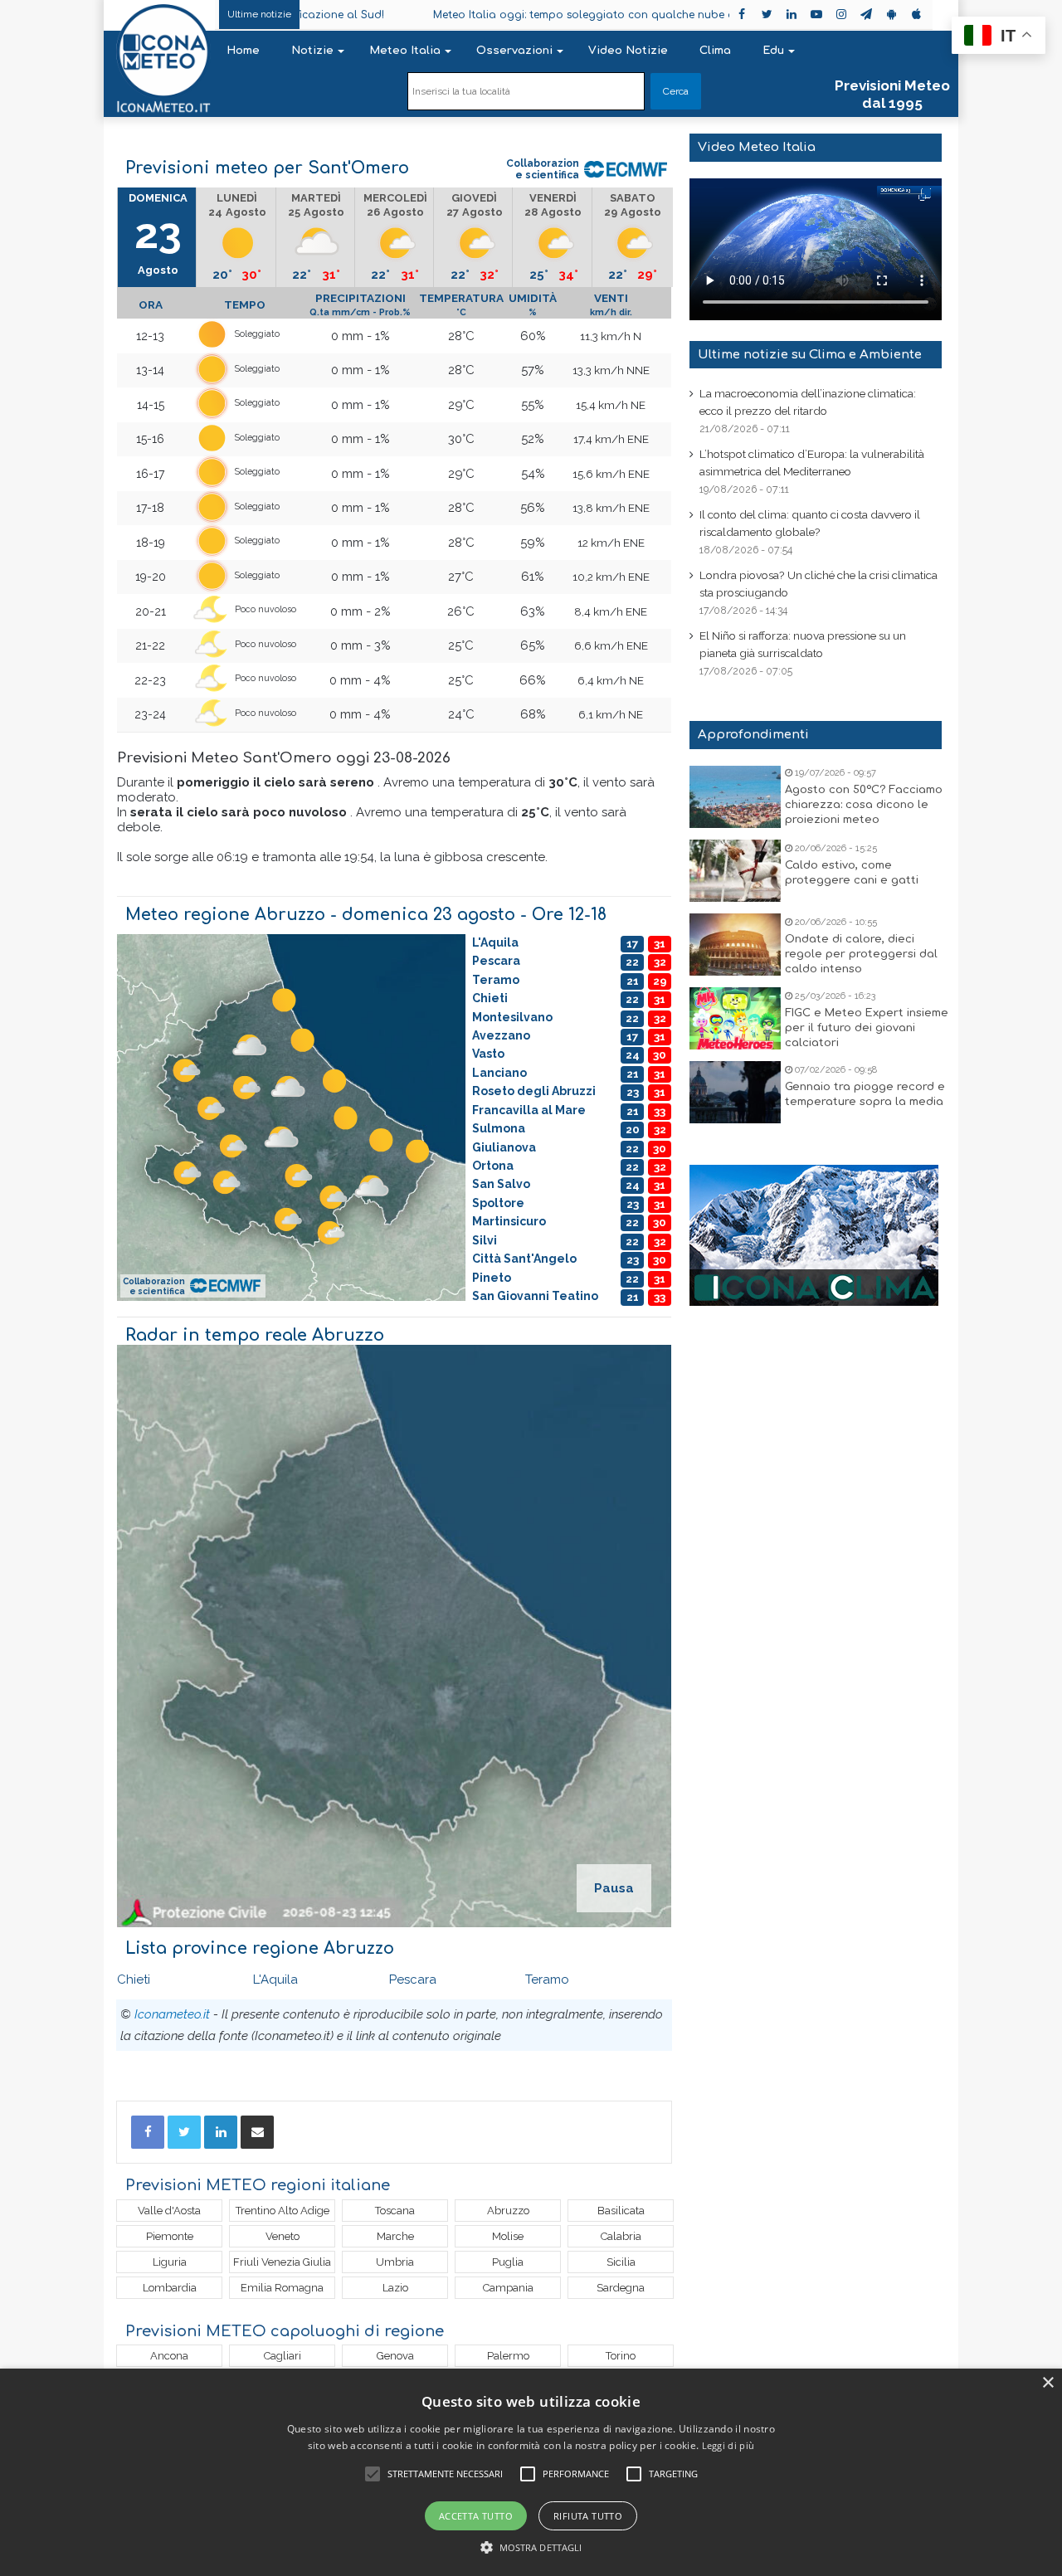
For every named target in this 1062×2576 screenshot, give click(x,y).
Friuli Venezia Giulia (282, 2262)
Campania (508, 2288)
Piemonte (170, 2236)
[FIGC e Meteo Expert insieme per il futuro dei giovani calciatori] (735, 1018)
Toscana (395, 2211)
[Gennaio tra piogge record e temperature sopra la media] (735, 1092)
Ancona (169, 2356)
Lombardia (170, 2288)
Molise (508, 2236)
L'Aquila (275, 1979)
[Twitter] (184, 2132)
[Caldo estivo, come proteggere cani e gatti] (735, 871)
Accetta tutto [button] (476, 2516)
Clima (715, 51)
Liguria (170, 2262)
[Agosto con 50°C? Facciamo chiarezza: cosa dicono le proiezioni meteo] (735, 797)
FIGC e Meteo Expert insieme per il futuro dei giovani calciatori (867, 1028)
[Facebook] (148, 2132)
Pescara (413, 1979)
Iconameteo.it (172, 2014)
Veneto (283, 2236)
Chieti (134, 1979)
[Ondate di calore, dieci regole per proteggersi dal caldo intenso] (735, 945)
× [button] (1047, 2383)
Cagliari (283, 2356)
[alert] (531, 2472)
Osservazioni (514, 51)
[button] (531, 2547)
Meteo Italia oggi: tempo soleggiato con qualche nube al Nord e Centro (543, 15)
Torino (621, 2356)
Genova (395, 2356)
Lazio (395, 2288)
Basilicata (621, 2211)
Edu (773, 51)
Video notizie (628, 51)
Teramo (547, 1979)
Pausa (614, 1888)
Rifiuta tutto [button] (588, 2516)
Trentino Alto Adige (283, 2211)
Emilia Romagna (282, 2288)
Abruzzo (508, 2211)
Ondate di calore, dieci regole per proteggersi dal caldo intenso (861, 954)
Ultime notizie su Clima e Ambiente (810, 355)
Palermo (508, 2356)
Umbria (395, 2262)
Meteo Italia (405, 51)
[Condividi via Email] (257, 2132)
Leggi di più (728, 2445)
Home (243, 51)
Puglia (508, 2262)
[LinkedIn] (221, 2132)
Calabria (621, 2236)
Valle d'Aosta (169, 2211)
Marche (395, 2236)
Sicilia (621, 2262)
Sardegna (621, 2288)
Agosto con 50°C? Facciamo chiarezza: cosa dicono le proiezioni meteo (864, 805)
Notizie (312, 51)
